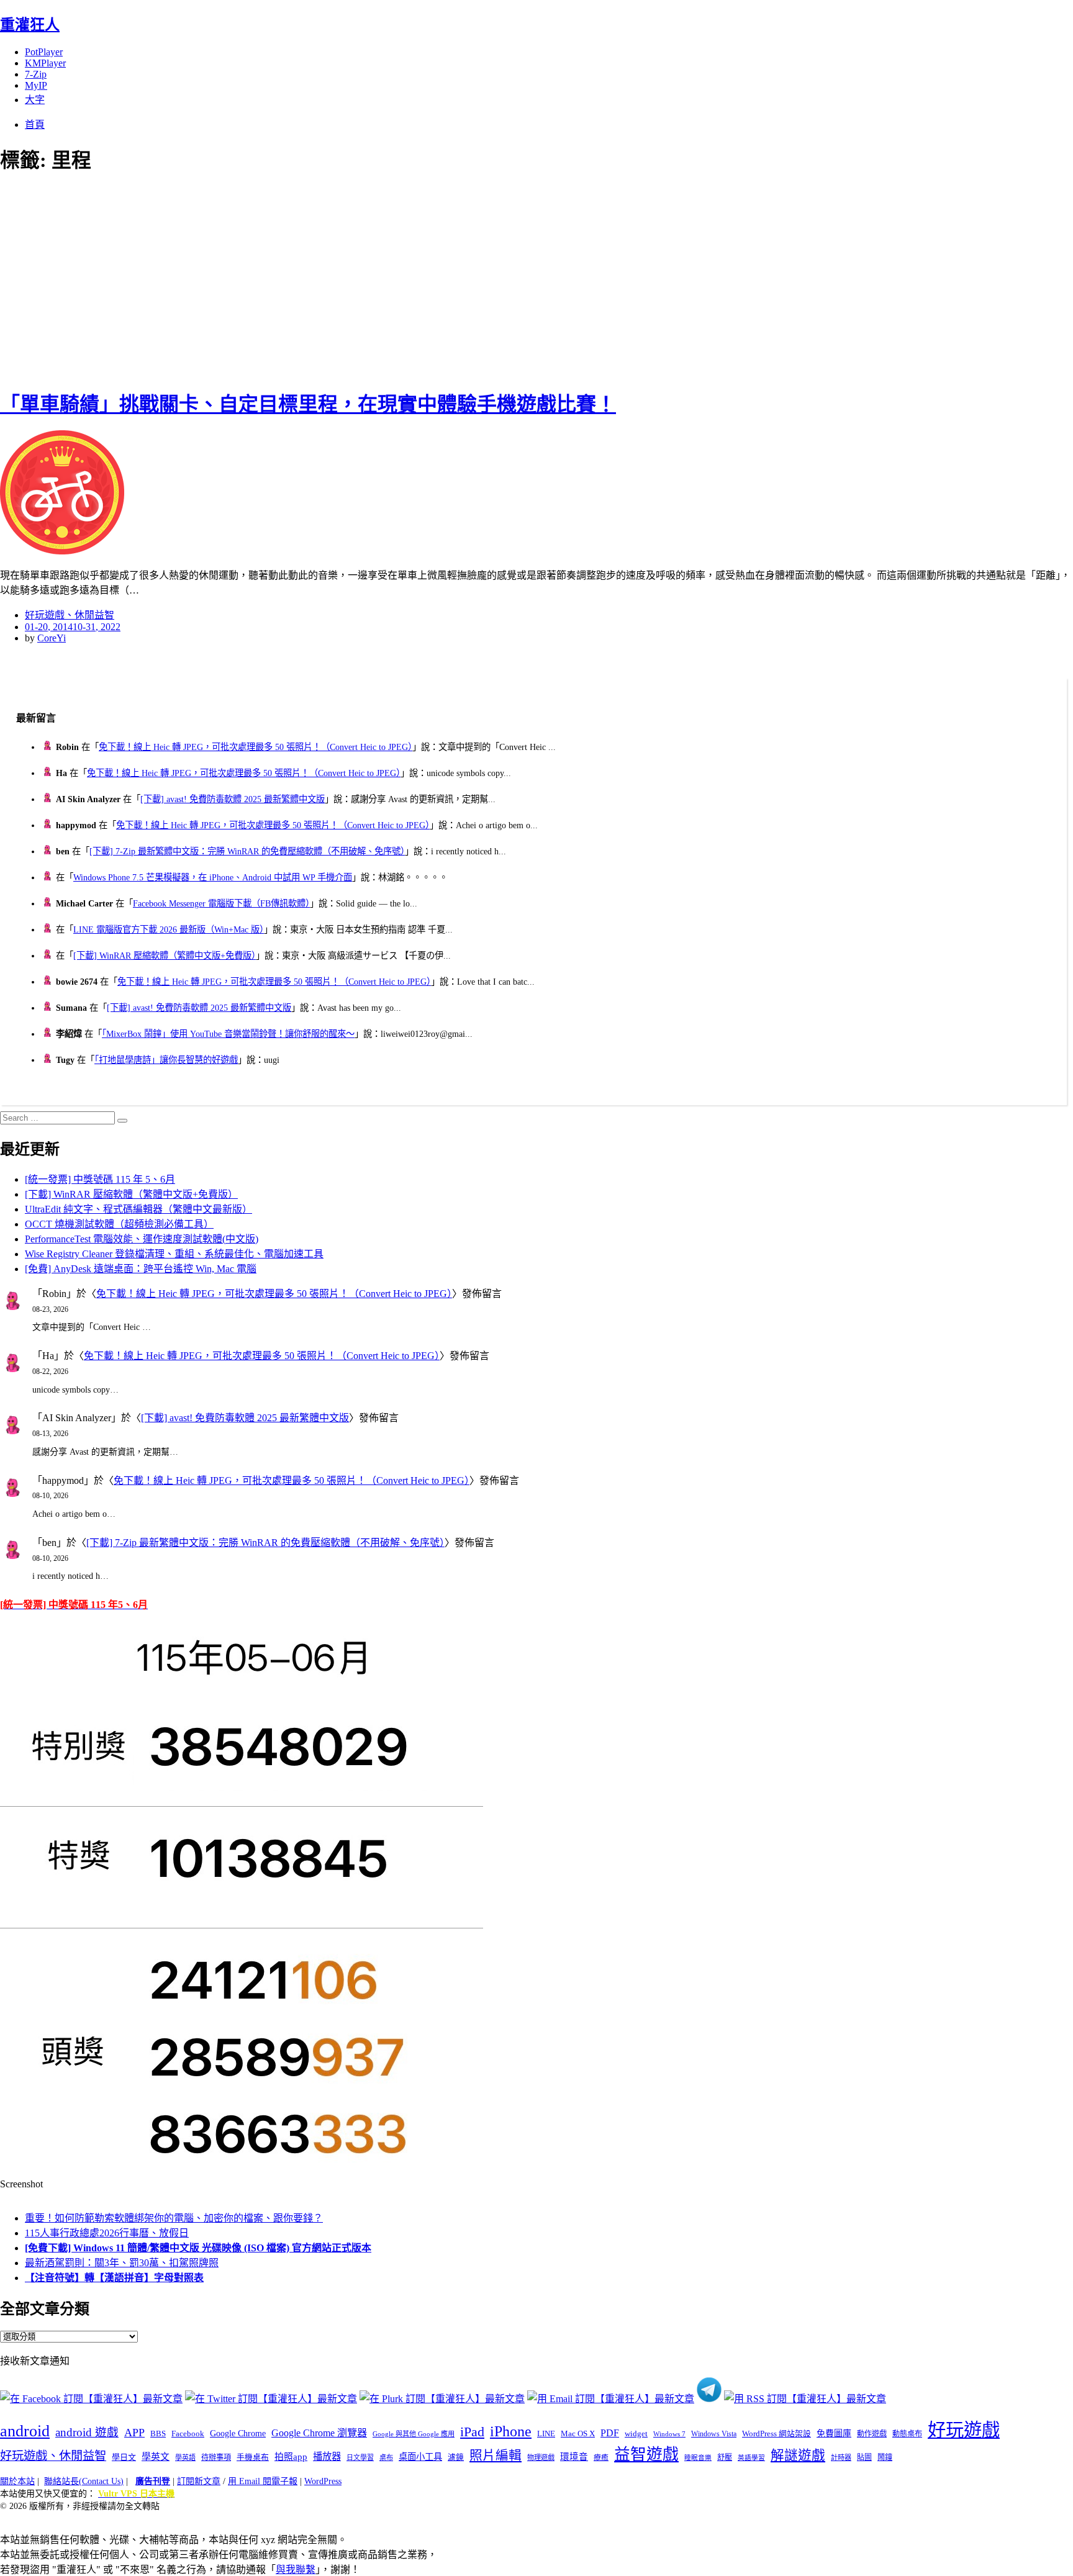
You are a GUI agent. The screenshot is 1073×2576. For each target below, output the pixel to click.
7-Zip (36, 74)
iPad (472, 2432)
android (25, 2431)
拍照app (291, 2457)
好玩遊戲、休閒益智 (70, 615)
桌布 (386, 2457)
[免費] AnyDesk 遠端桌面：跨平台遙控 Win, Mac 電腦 (141, 1269)
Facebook (188, 2434)
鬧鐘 (885, 2457)
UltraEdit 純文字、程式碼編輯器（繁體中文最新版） (138, 1209)
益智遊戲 (646, 2455)
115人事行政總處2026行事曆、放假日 (107, 2233)
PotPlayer (44, 52)
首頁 (35, 124)
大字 (35, 100)
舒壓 (725, 2457)
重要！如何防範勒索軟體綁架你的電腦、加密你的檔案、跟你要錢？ (174, 2218)
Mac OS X (578, 2434)
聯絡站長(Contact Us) (84, 2481)
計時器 (841, 2457)
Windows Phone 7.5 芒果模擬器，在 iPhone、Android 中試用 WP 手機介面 (213, 877)
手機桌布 (253, 2457)
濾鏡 (456, 2457)
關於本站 (17, 2481)
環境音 (574, 2457)
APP (134, 2433)
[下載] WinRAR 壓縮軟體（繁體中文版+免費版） (165, 956)
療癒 (601, 2457)
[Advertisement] (224, 279)
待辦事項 (216, 2457)
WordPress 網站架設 (776, 2434)
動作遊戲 (872, 2434)
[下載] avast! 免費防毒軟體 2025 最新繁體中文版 (233, 799)
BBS (158, 2434)
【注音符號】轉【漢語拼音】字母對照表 (114, 2278)
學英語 (185, 2457)
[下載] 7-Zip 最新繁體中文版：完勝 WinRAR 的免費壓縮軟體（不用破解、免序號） (247, 851)
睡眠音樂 (698, 2458)
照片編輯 (496, 2456)
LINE (546, 2434)
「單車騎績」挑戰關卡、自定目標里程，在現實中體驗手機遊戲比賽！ (308, 404)
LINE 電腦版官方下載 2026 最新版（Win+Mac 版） (169, 929)
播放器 (327, 2456)
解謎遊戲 (798, 2456)
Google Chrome (238, 2433)
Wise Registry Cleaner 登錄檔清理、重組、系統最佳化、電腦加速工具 (174, 1254)
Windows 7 (669, 2434)
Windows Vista (714, 2434)
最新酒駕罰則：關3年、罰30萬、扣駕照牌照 (122, 2263)
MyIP (36, 85)
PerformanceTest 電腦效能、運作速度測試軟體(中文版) (142, 1239)
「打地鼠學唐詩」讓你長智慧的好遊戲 (166, 1060)
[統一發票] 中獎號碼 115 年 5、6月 (100, 1179)
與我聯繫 (296, 2569)
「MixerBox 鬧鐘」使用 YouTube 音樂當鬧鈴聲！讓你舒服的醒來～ (228, 1034)
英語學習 (751, 2458)
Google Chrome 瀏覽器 (319, 2433)
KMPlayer (45, 63)
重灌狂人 (30, 25)
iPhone (511, 2431)
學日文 (124, 2457)
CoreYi (52, 638)
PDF (610, 2433)
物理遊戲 (541, 2457)
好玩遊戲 (964, 2430)
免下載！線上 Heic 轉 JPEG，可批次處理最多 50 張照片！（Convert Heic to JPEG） (256, 747)
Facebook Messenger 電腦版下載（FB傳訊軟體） (221, 903)
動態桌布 (907, 2434)
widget (636, 2434)
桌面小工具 (420, 2457)
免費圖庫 (834, 2433)
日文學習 (360, 2457)
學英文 (156, 2457)
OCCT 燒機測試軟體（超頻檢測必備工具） (119, 1224)
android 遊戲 (87, 2432)
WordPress (323, 2481)
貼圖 (864, 2457)
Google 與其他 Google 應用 (414, 2434)
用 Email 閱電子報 (263, 2481)
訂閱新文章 (199, 2481)
